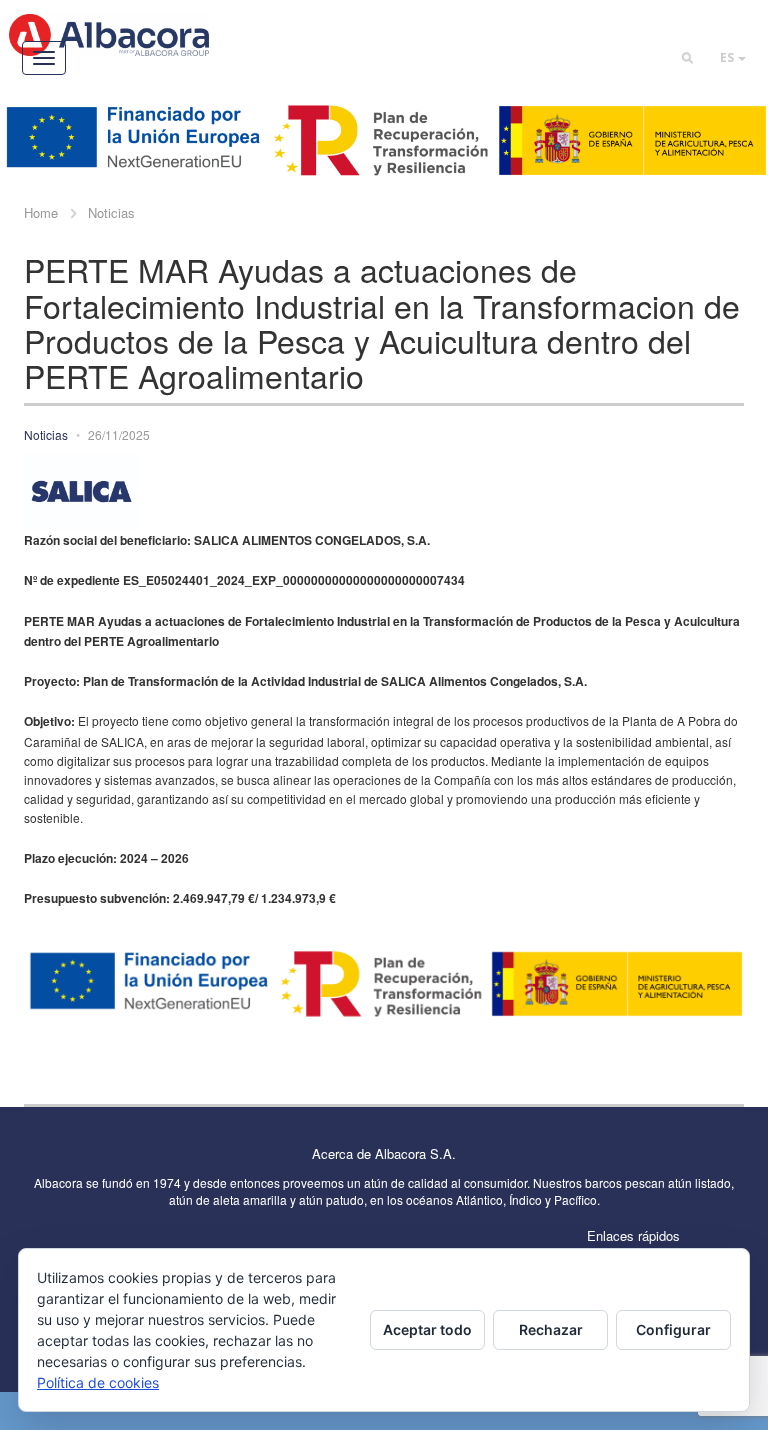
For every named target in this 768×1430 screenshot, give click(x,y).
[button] (733, 57)
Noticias (111, 212)
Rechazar (551, 1329)
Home (41, 212)
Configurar (673, 1329)
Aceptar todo (427, 1329)
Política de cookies (98, 1382)
